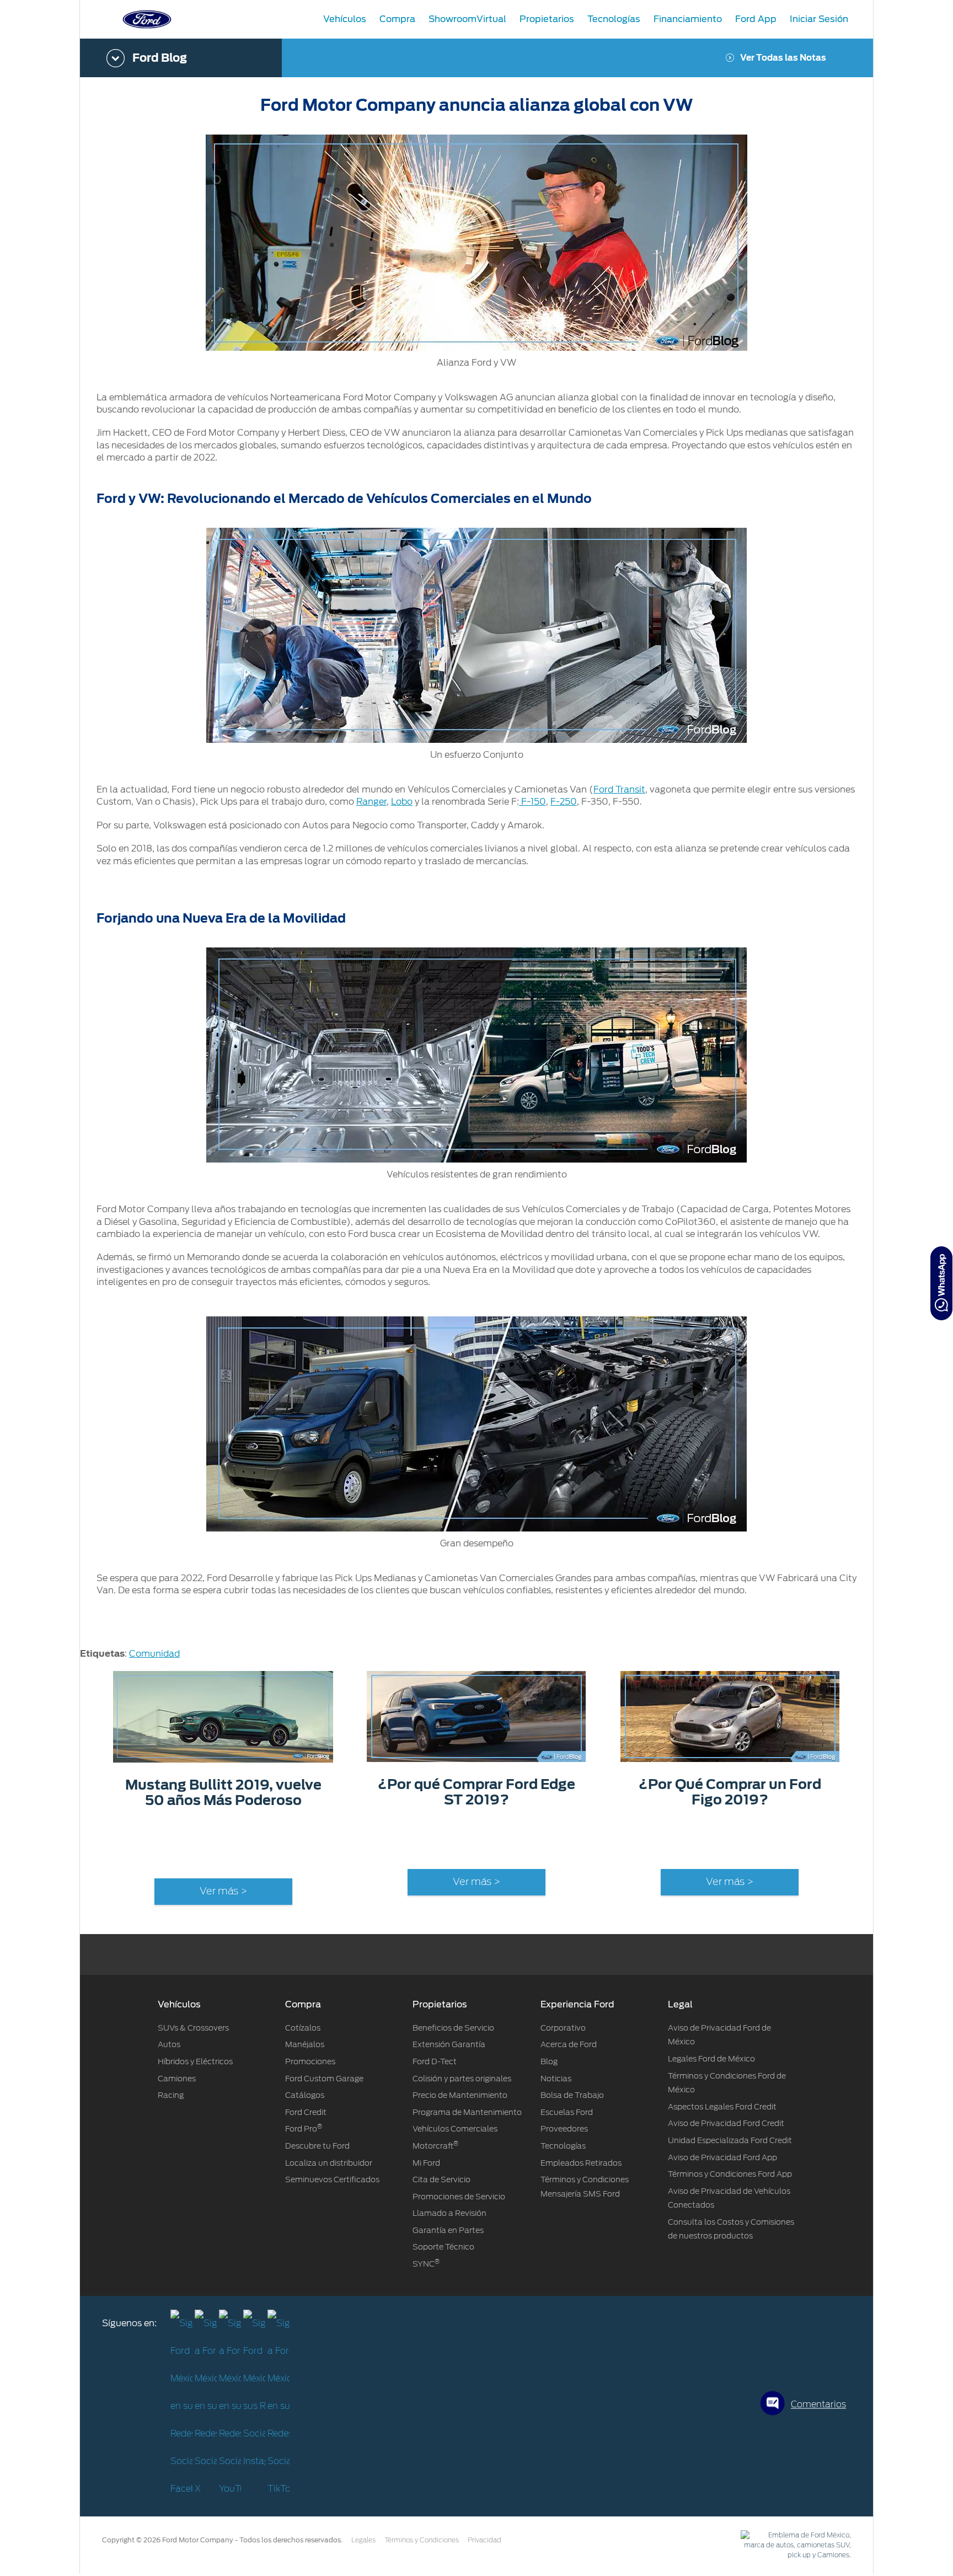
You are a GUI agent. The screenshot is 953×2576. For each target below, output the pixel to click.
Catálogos (305, 2095)
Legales (363, 2540)
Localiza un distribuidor (329, 2163)
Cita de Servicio (441, 2179)
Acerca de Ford (569, 2044)
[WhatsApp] (941, 1283)
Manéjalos (305, 2044)
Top (883, 2524)
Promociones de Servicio (459, 2197)
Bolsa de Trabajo (572, 2095)
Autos (169, 2044)
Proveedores (564, 2129)
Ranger (371, 802)
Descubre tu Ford (317, 2146)
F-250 (564, 802)
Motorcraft (435, 2146)
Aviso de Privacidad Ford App (722, 2157)
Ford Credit (306, 2112)
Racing (171, 2095)
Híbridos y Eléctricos (195, 2061)
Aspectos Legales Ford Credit (722, 2107)
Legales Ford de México (711, 2059)
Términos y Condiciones (422, 2540)
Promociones (310, 2061)
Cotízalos (303, 2028)
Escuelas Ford (567, 2112)
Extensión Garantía (449, 2044)
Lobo (402, 802)
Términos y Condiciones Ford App (730, 2174)
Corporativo (563, 2028)
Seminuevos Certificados (332, 2179)
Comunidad (154, 1654)
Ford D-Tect (435, 2061)
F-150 (532, 802)
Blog (549, 2061)
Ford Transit (619, 789)
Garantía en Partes (448, 2230)
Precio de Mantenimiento (460, 2095)
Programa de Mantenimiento (467, 2112)
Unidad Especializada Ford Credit (730, 2140)
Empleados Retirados (581, 2163)
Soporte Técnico (443, 2247)
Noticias (556, 2079)
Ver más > (223, 1892)
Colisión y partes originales (462, 2079)
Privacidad (484, 2540)
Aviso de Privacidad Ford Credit (726, 2123)
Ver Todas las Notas (783, 58)
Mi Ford (426, 2163)
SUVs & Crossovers (193, 2028)
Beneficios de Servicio (453, 2028)
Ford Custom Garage (324, 2079)
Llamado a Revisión (449, 2213)
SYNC (426, 2264)
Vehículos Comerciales (455, 2129)
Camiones (177, 2079)
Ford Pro (304, 2129)
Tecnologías (563, 2146)
